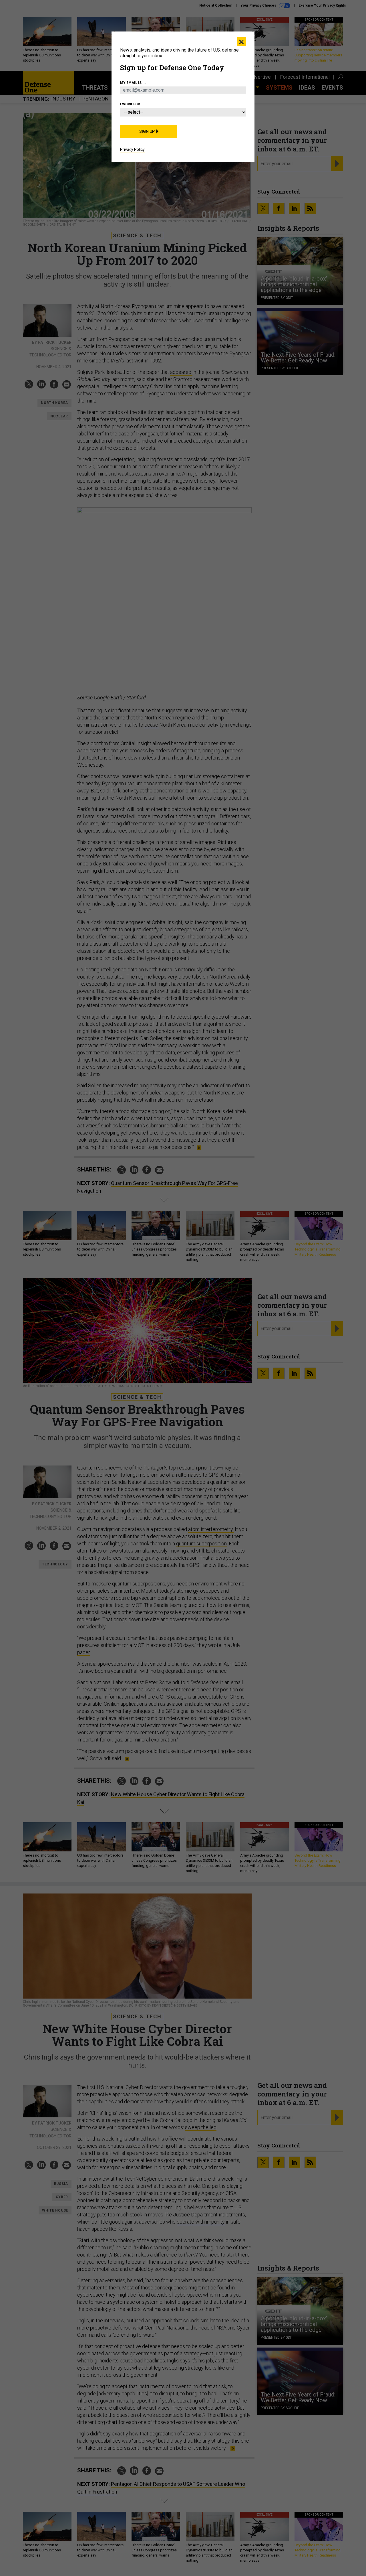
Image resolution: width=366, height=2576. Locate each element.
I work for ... (132, 104)
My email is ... (133, 83)
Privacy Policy (132, 149)
